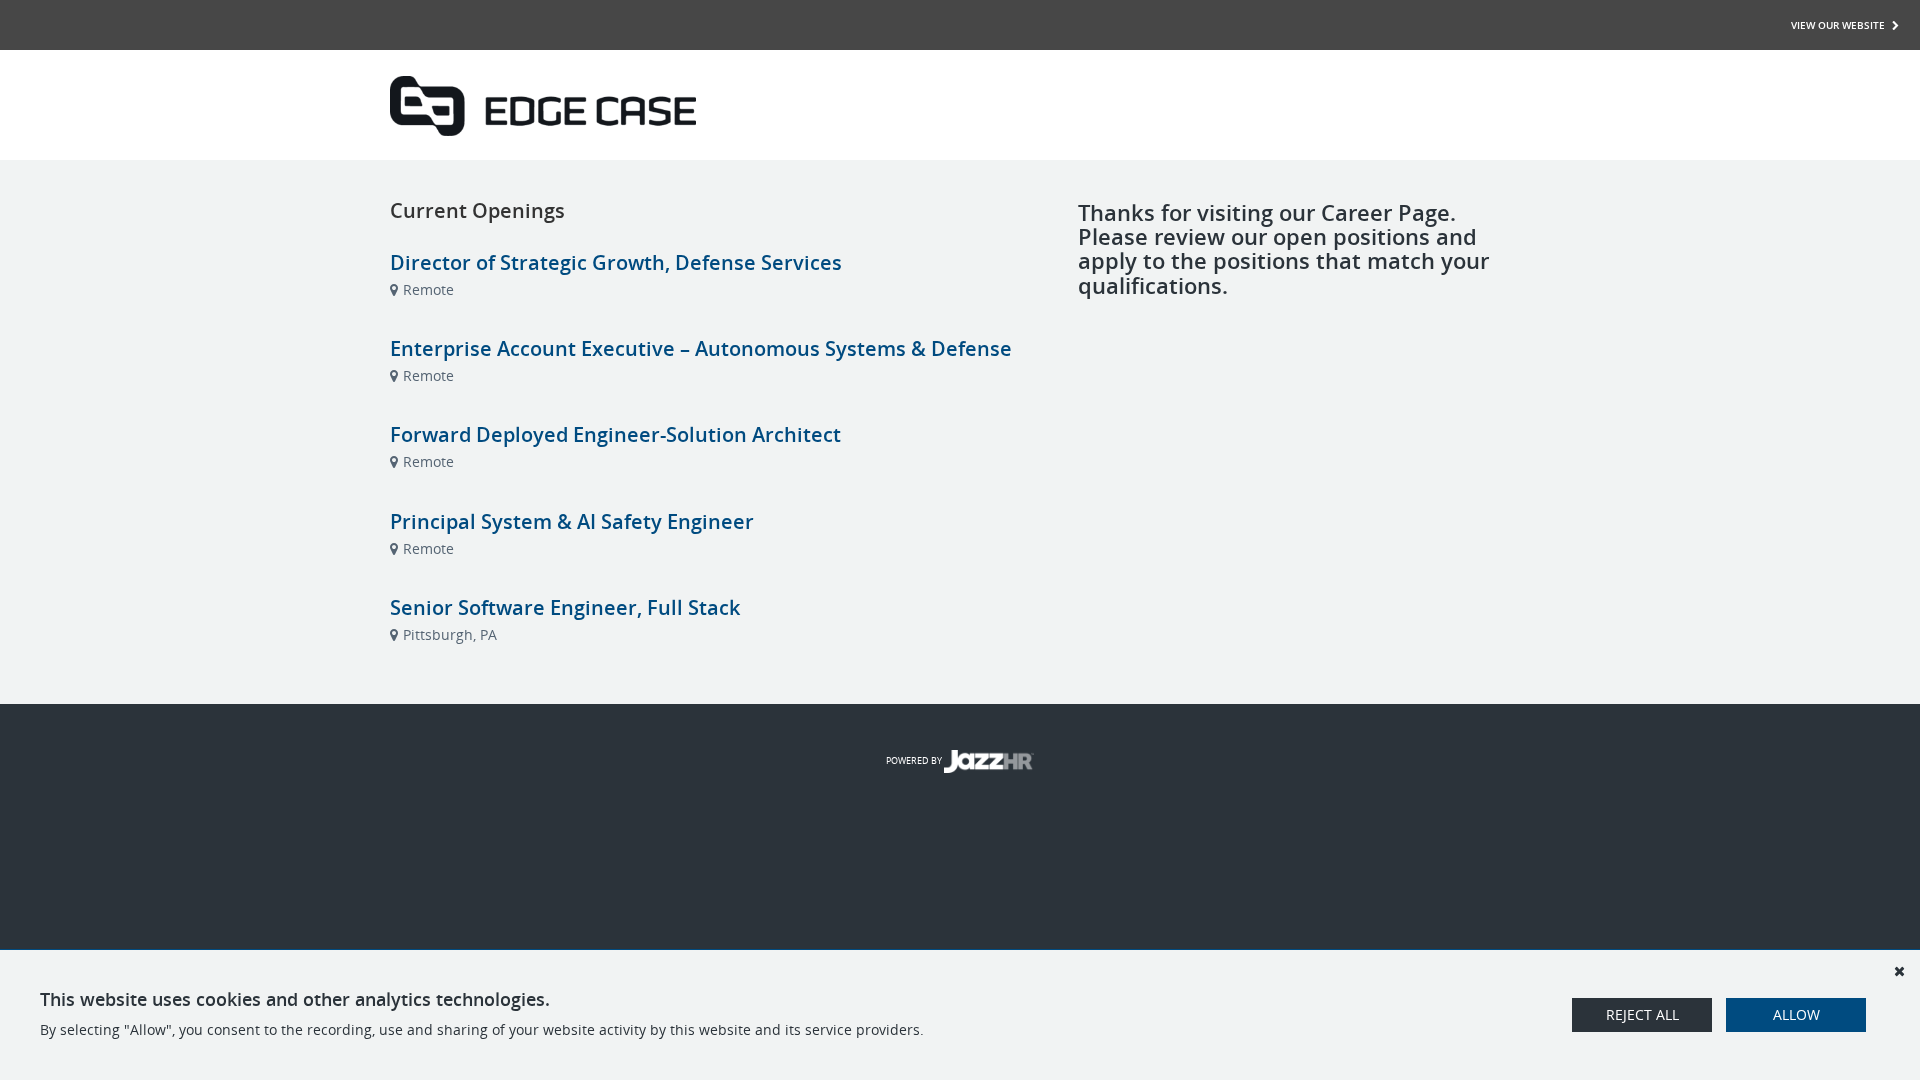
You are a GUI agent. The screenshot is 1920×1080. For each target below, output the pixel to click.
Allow (1796, 1014)
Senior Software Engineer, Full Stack (565, 607)
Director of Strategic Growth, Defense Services (616, 262)
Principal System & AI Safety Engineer (572, 521)
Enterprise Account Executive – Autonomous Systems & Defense (701, 348)
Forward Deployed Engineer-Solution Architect (615, 434)
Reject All (1642, 1014)
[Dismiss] (1899, 971)
